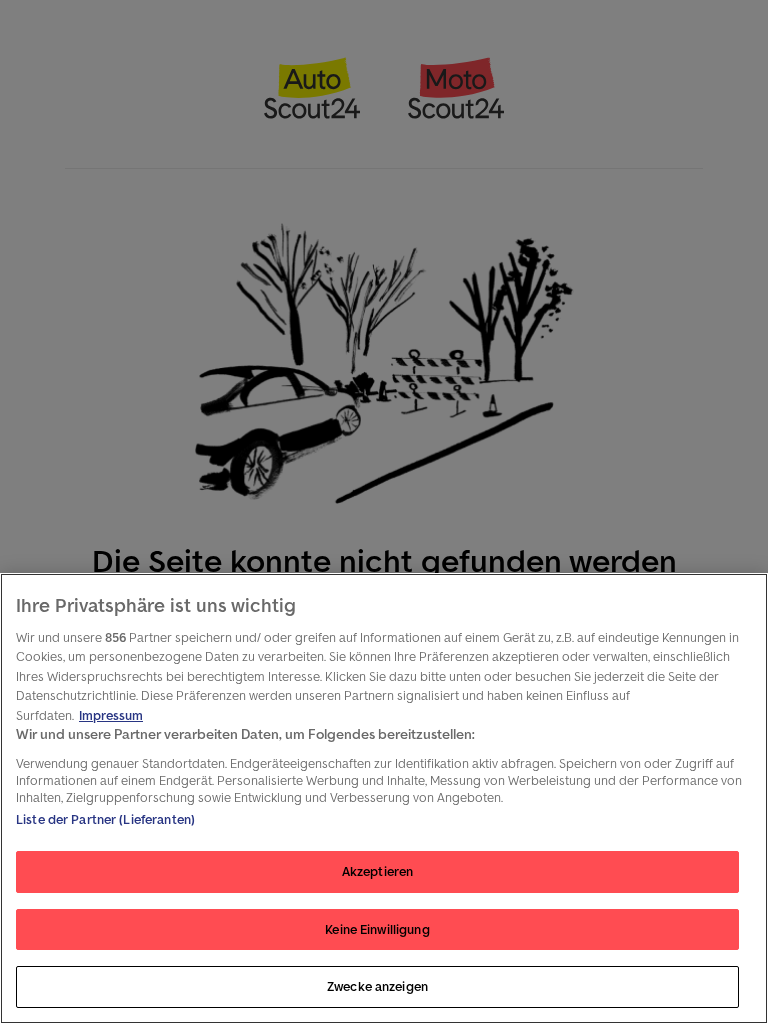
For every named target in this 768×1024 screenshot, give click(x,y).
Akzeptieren (377, 871)
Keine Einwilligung (377, 929)
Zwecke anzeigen (377, 986)
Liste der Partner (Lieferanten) (105, 819)
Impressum (111, 715)
